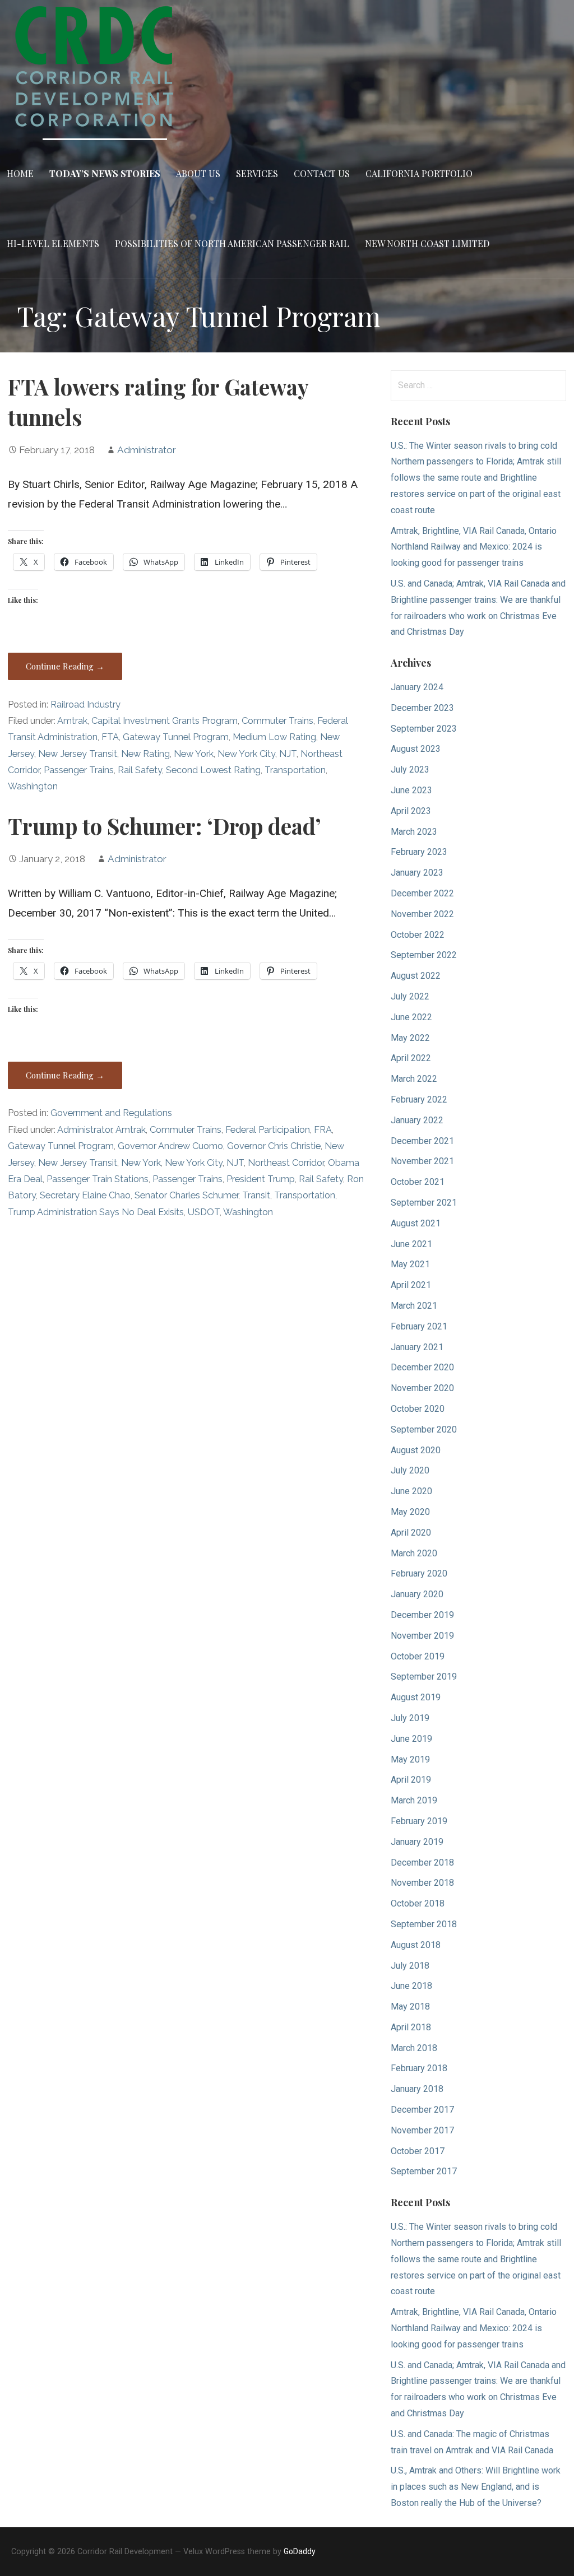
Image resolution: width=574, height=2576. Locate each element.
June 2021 (411, 1244)
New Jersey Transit (78, 754)
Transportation (295, 770)
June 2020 (411, 1491)
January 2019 (417, 1842)
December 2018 (422, 1863)
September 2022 (424, 955)
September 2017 (424, 2171)
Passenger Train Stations (98, 1179)
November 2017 (422, 2130)
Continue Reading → (65, 666)
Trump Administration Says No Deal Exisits (96, 1212)
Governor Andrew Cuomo (170, 1146)
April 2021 (411, 1285)
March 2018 (414, 2048)
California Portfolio (419, 173)
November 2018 (422, 1883)
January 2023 (417, 873)
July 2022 (410, 996)
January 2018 (417, 2089)
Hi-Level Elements (53, 243)
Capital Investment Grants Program (165, 721)
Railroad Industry (85, 705)
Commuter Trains (277, 721)
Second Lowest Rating (213, 770)
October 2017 (418, 2151)
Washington (33, 786)
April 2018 (411, 2027)
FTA (110, 737)
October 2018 (418, 1903)
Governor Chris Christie (274, 1146)
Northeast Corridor (286, 1163)
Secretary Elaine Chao (85, 1195)
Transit (256, 1195)
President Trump (261, 1179)
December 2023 (422, 708)
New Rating (145, 754)
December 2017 (422, 2110)
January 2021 (417, 1347)
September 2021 (424, 1203)
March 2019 (414, 1800)
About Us (198, 173)
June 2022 (411, 1017)
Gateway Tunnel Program (176, 737)
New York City (246, 754)
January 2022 (417, 1120)
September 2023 (424, 729)
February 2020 (419, 1573)
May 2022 (410, 1038)
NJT (288, 754)
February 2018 (419, 2068)
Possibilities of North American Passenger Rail (232, 243)
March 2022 (414, 1079)
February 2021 (419, 1326)
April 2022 (411, 1058)
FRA (323, 1130)
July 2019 (410, 1718)
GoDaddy (300, 2551)
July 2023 (410, 769)
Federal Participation (268, 1130)
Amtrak (72, 721)
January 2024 (417, 687)
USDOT (204, 1212)
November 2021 (422, 1161)
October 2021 (418, 1182)
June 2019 (411, 1739)
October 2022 (418, 935)
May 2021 (410, 1264)
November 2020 (422, 1388)
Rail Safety (140, 770)
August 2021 (416, 1223)
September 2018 (424, 1924)
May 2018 (410, 2007)
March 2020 (414, 1553)
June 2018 (411, 1986)
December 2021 (422, 1141)
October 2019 (418, 1656)
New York (194, 754)
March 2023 (414, 832)
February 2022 (419, 1099)
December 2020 (422, 1367)
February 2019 (419, 1821)
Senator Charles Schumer (186, 1195)
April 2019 (411, 1780)
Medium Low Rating (274, 737)
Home (20, 173)
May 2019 (410, 1759)
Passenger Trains (79, 770)
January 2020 (417, 1594)
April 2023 (411, 811)
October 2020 (418, 1409)
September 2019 (424, 1677)
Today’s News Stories (105, 173)
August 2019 (416, 1697)
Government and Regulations (111, 1113)
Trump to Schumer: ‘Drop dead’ (165, 826)
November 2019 (422, 1636)
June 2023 (411, 790)
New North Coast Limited (427, 243)
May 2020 (410, 1512)
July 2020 (410, 1470)
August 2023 (416, 749)
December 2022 (422, 893)
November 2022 (422, 914)
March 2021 (414, 1306)
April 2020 (411, 1533)
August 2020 (416, 1450)
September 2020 (424, 1429)
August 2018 (416, 1945)
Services (257, 173)
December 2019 (422, 1615)
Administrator (147, 450)
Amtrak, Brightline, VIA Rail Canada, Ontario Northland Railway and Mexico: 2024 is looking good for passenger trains (474, 547)
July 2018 (410, 1966)
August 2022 (416, 976)
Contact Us (322, 173)
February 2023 (419, 852)
